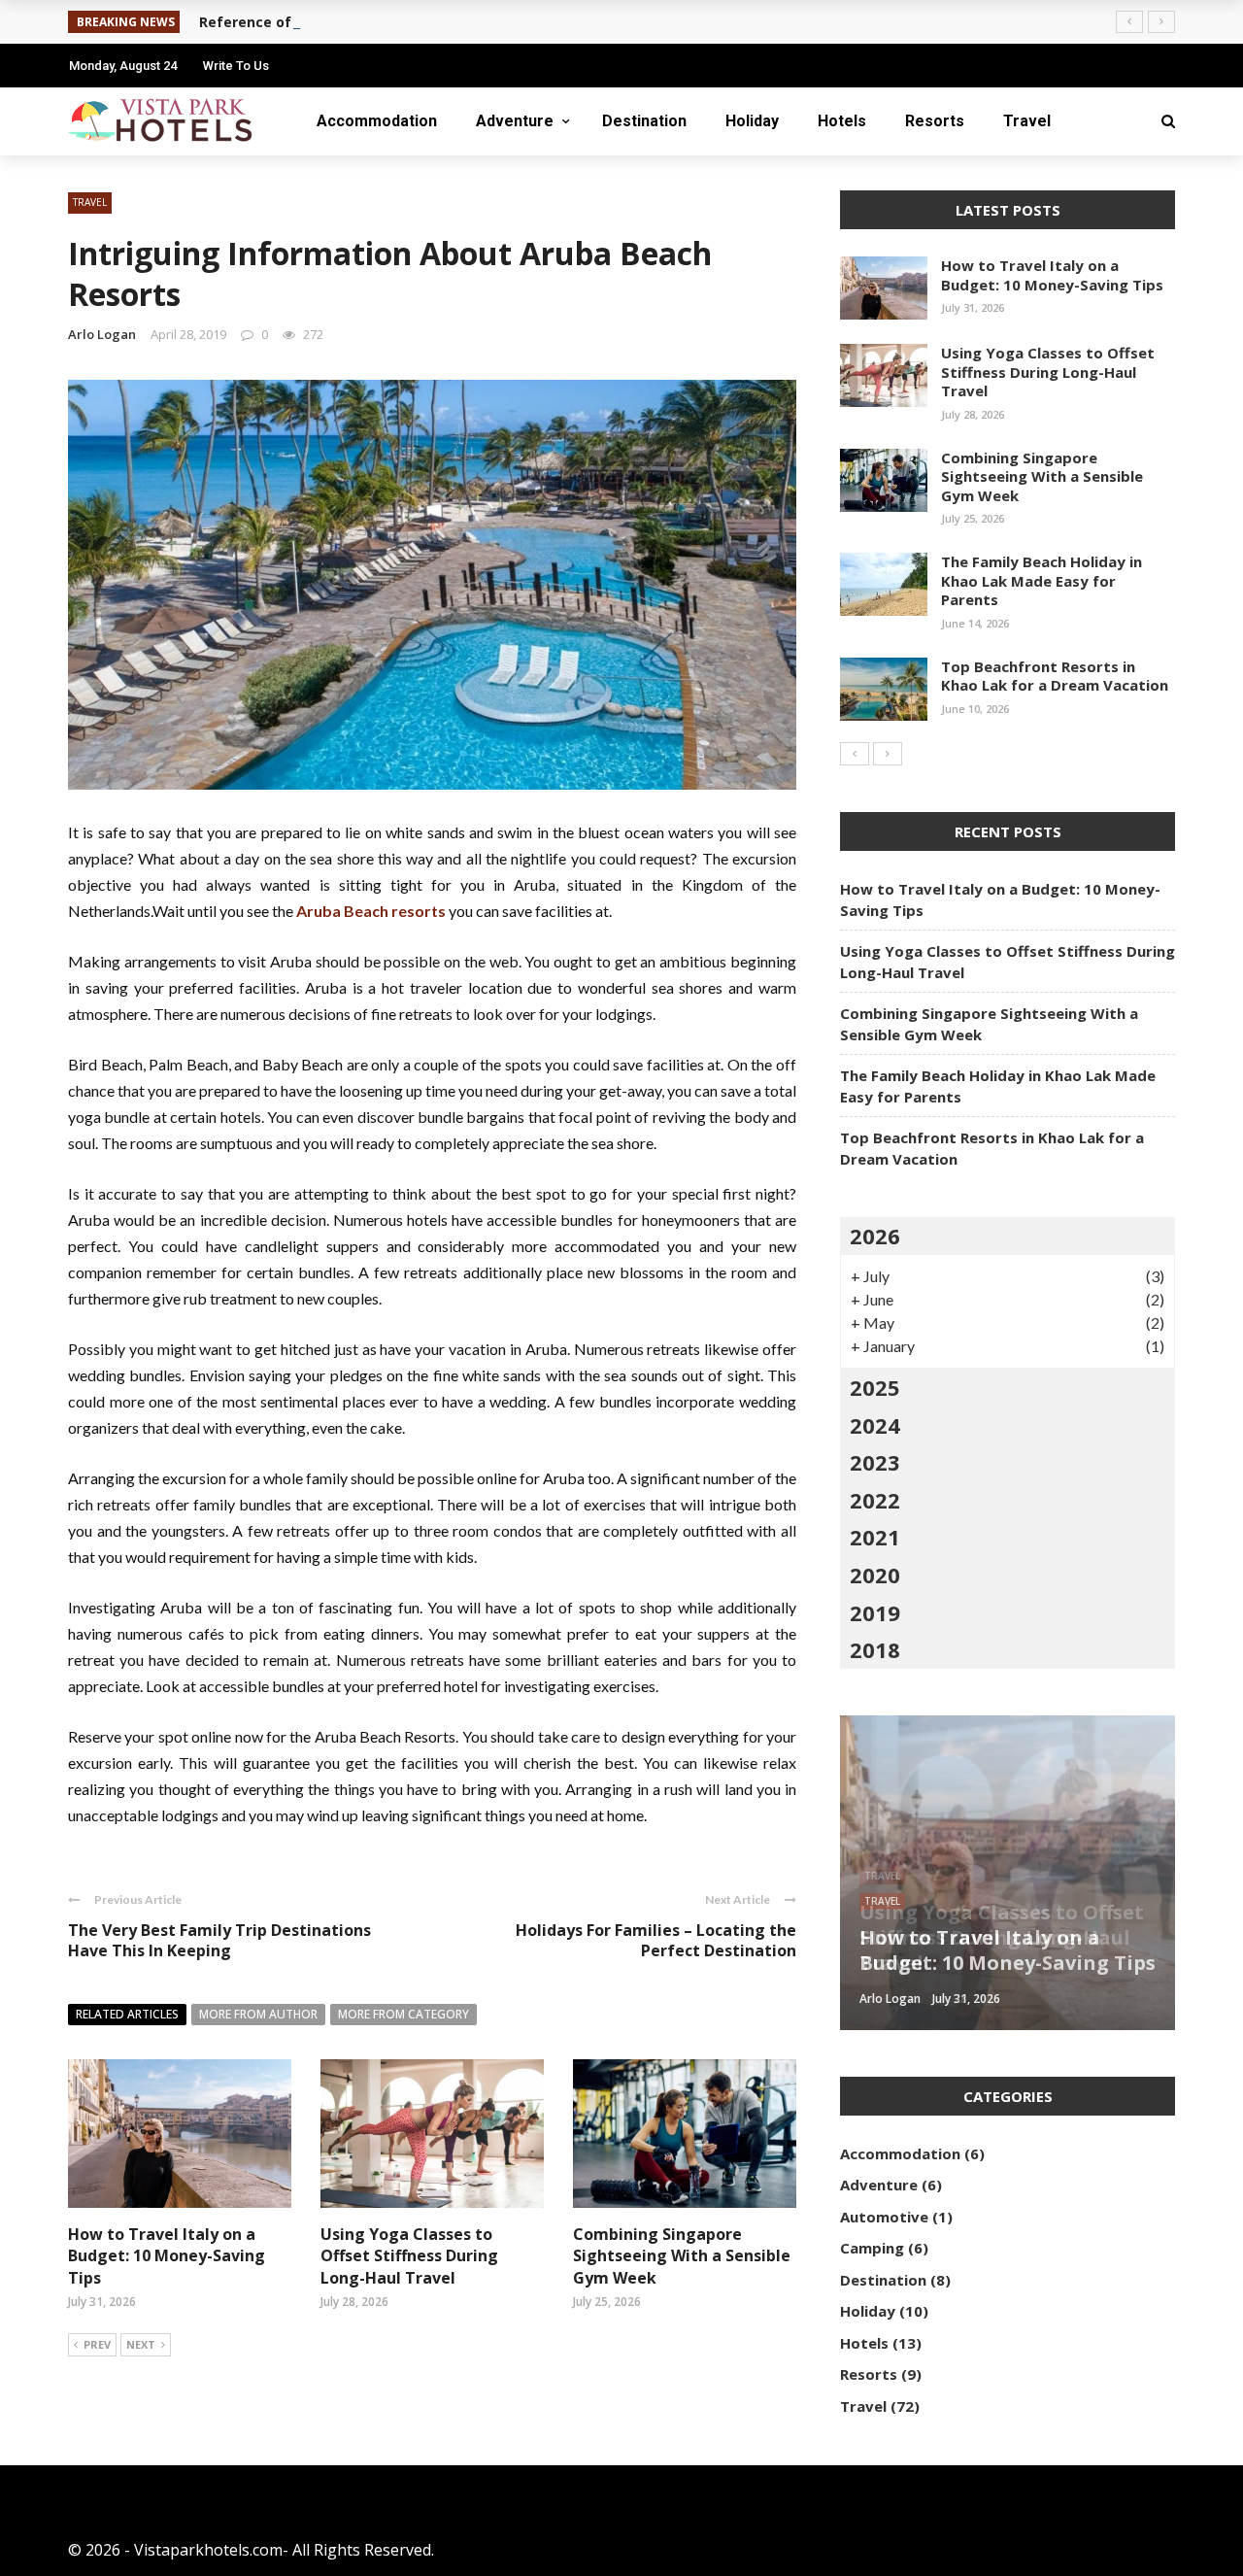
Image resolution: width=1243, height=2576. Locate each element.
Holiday (752, 121)
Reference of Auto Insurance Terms (325, 22)
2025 (875, 1387)
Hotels (842, 121)
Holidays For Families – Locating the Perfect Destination (656, 1940)
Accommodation (377, 121)
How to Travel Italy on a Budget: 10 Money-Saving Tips (167, 2256)
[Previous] (855, 754)
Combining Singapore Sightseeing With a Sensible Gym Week (682, 2256)
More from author (258, 2014)
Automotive (884, 2217)
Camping (872, 2248)
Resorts (935, 121)
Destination (644, 121)
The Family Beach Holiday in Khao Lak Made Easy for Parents (1041, 580)
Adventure (515, 121)
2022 (875, 1500)
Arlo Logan (102, 334)
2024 (875, 1425)
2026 (875, 1236)
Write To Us (236, 66)
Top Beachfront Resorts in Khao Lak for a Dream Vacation (1055, 676)
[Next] (888, 754)
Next (141, 2344)
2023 (875, 1462)
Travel (1027, 121)
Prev (97, 2344)
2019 (875, 1612)
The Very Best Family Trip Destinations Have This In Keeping (219, 1940)
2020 (875, 1575)
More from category (403, 2014)
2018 (875, 1649)
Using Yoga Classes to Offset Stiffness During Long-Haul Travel (409, 2256)
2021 (875, 1537)
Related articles (127, 2014)
